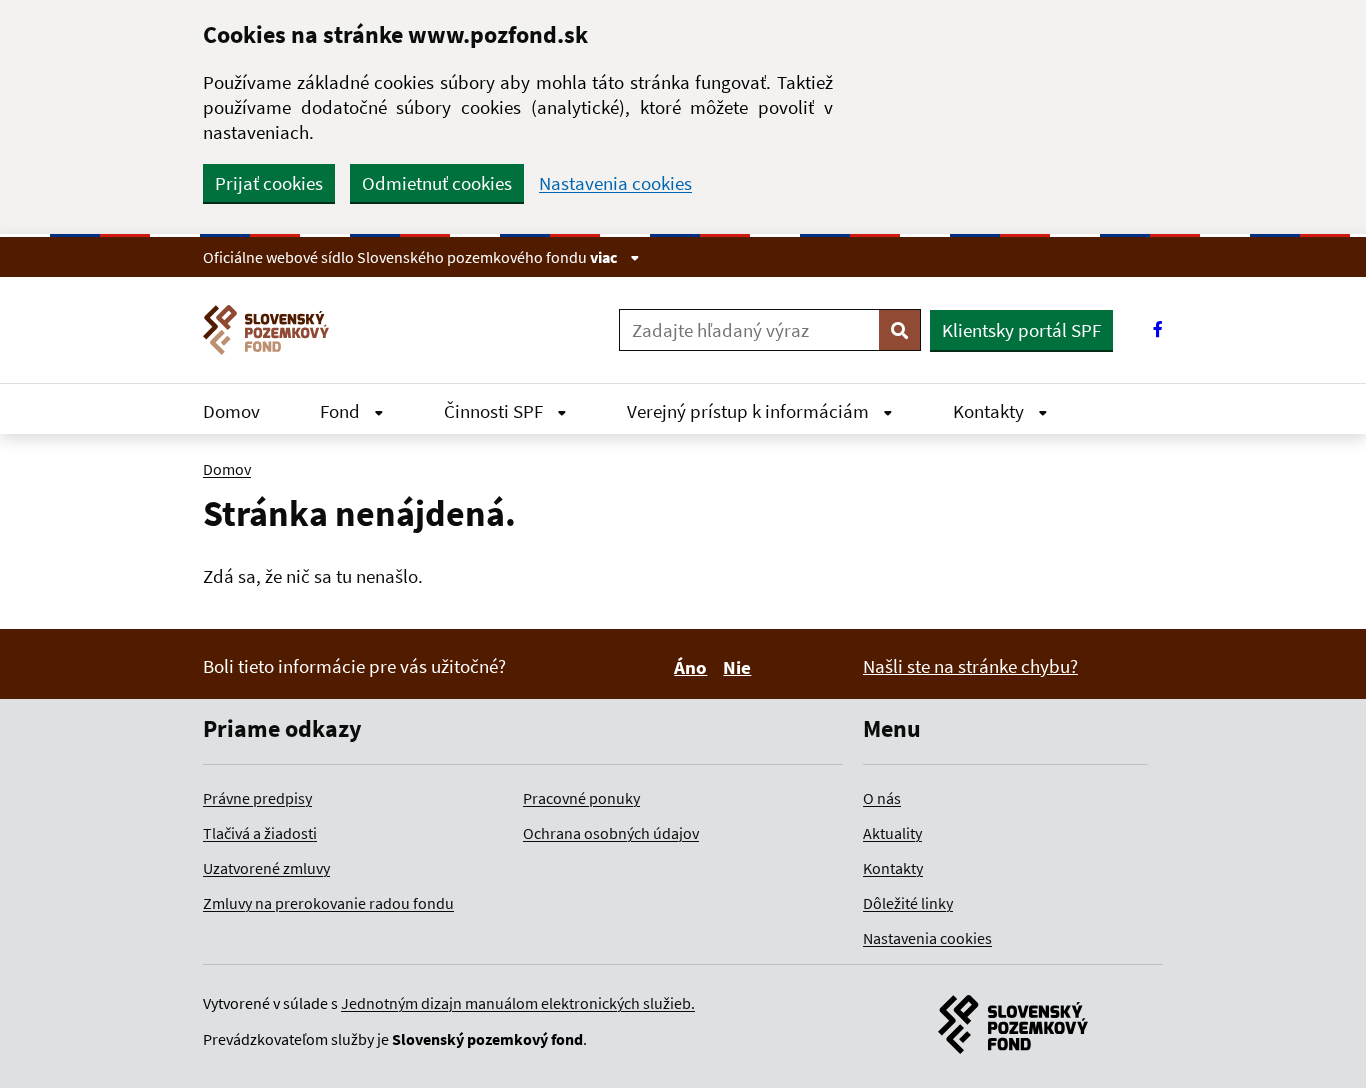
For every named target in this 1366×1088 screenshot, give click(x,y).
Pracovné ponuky (581, 798)
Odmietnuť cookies (437, 183)
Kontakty (990, 411)
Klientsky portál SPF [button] (1021, 330)
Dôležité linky (908, 903)
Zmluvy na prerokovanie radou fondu (328, 903)
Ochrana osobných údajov (611, 833)
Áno (693, 667)
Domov (231, 411)
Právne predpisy (257, 798)
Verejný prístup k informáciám (750, 411)
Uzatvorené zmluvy (266, 868)
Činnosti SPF (495, 411)
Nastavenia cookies (615, 183)
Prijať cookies (269, 183)
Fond (342, 411)
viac (605, 257)
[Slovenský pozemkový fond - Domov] (273, 330)
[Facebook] (1158, 329)
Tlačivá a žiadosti (260, 833)
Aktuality (892, 833)
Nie (740, 667)
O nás (882, 798)
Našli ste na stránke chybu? (970, 666)
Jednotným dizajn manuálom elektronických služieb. (518, 1003)
